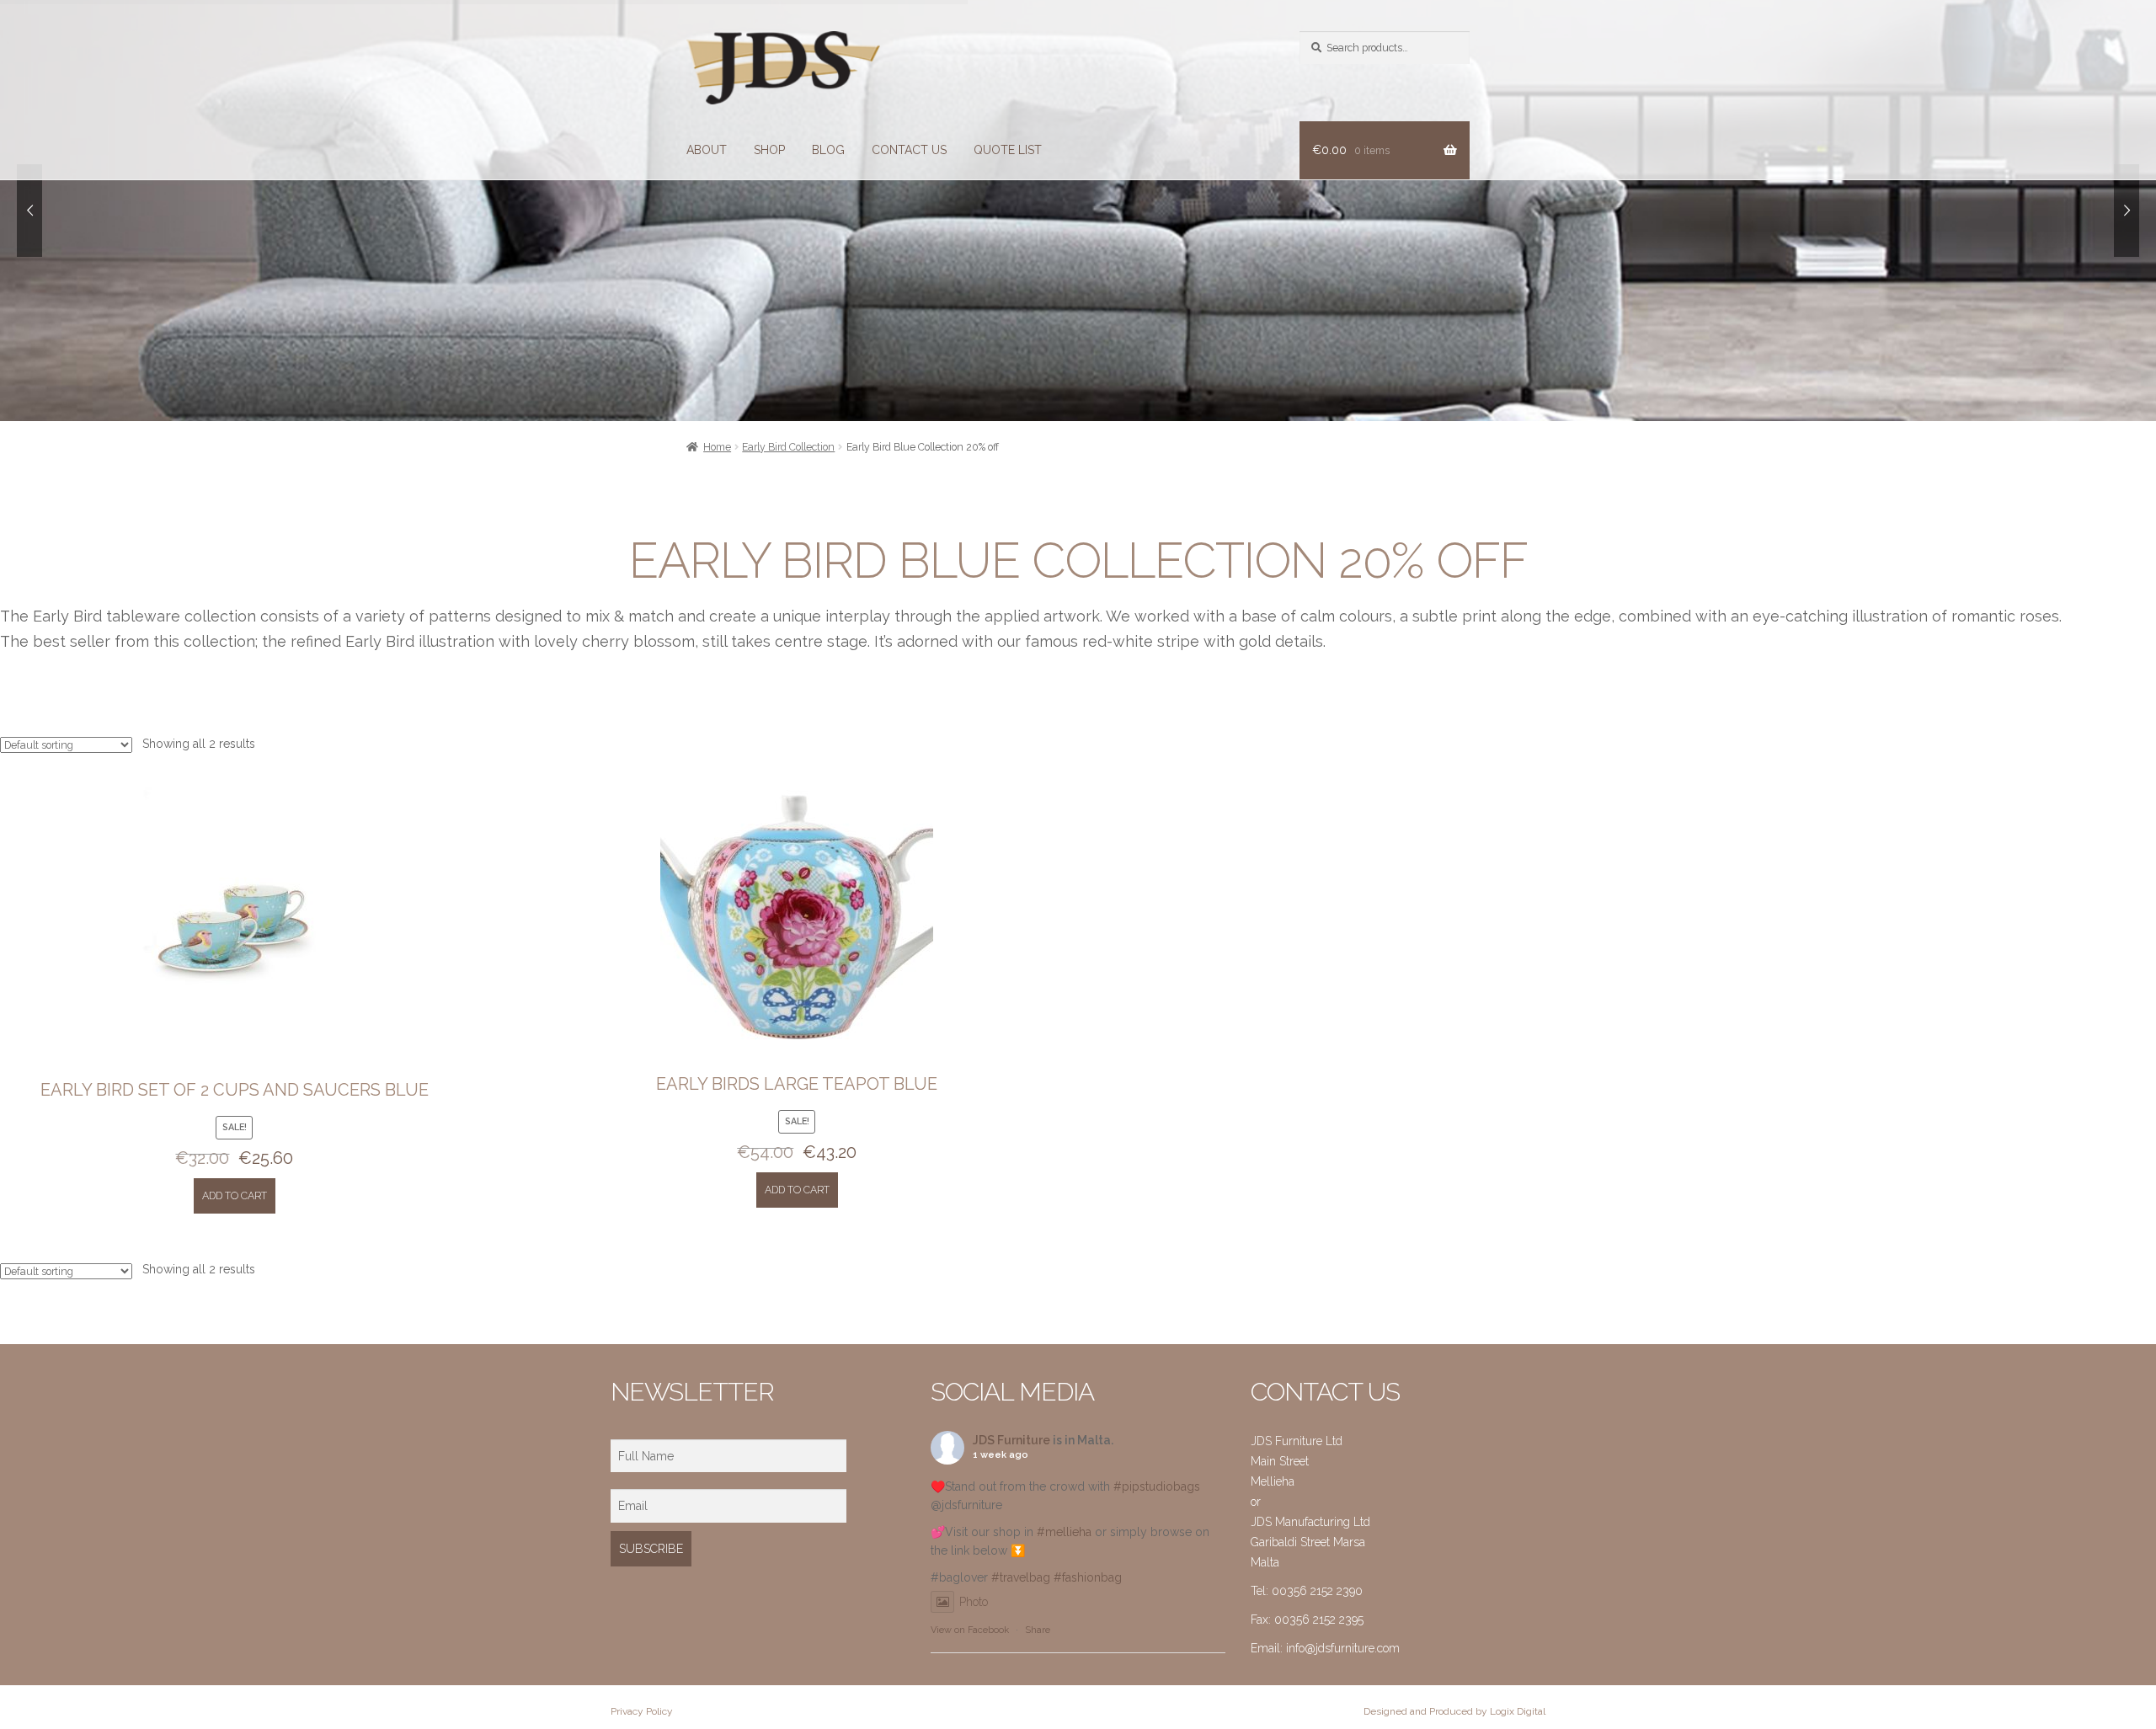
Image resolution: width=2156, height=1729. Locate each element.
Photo (974, 1602)
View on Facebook (970, 1630)
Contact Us (909, 150)
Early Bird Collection (788, 447)
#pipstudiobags (1157, 1486)
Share (1038, 1630)
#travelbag (1021, 1577)
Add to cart (235, 1195)
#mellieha (1064, 1532)
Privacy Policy (642, 1711)
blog (828, 150)
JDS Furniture (1011, 1440)
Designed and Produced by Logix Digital (1454, 1711)
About (707, 150)
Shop (769, 150)
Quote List (1008, 150)
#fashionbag (1088, 1577)
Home (717, 447)
